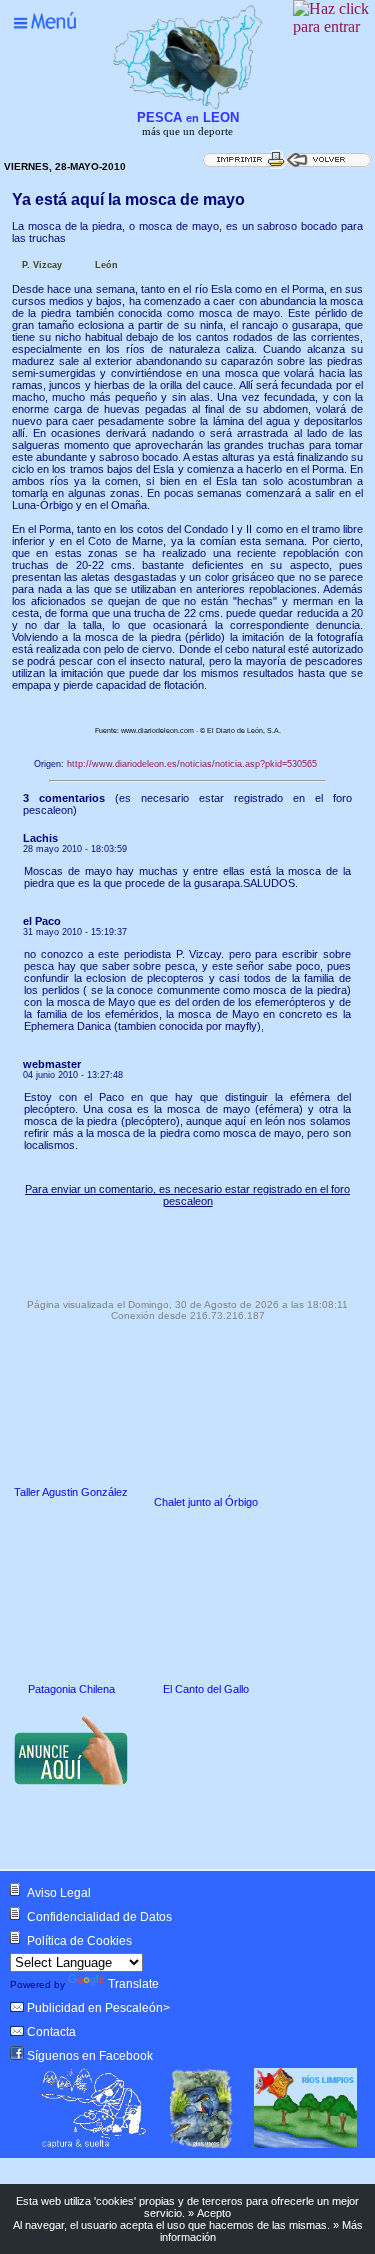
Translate (133, 1984)
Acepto (214, 2213)
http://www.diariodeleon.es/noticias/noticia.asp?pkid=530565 (192, 764)
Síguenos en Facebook (90, 2056)
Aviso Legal (59, 1893)
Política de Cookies (79, 1941)
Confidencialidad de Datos (99, 1917)
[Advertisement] (188, 1248)
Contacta (51, 2032)
